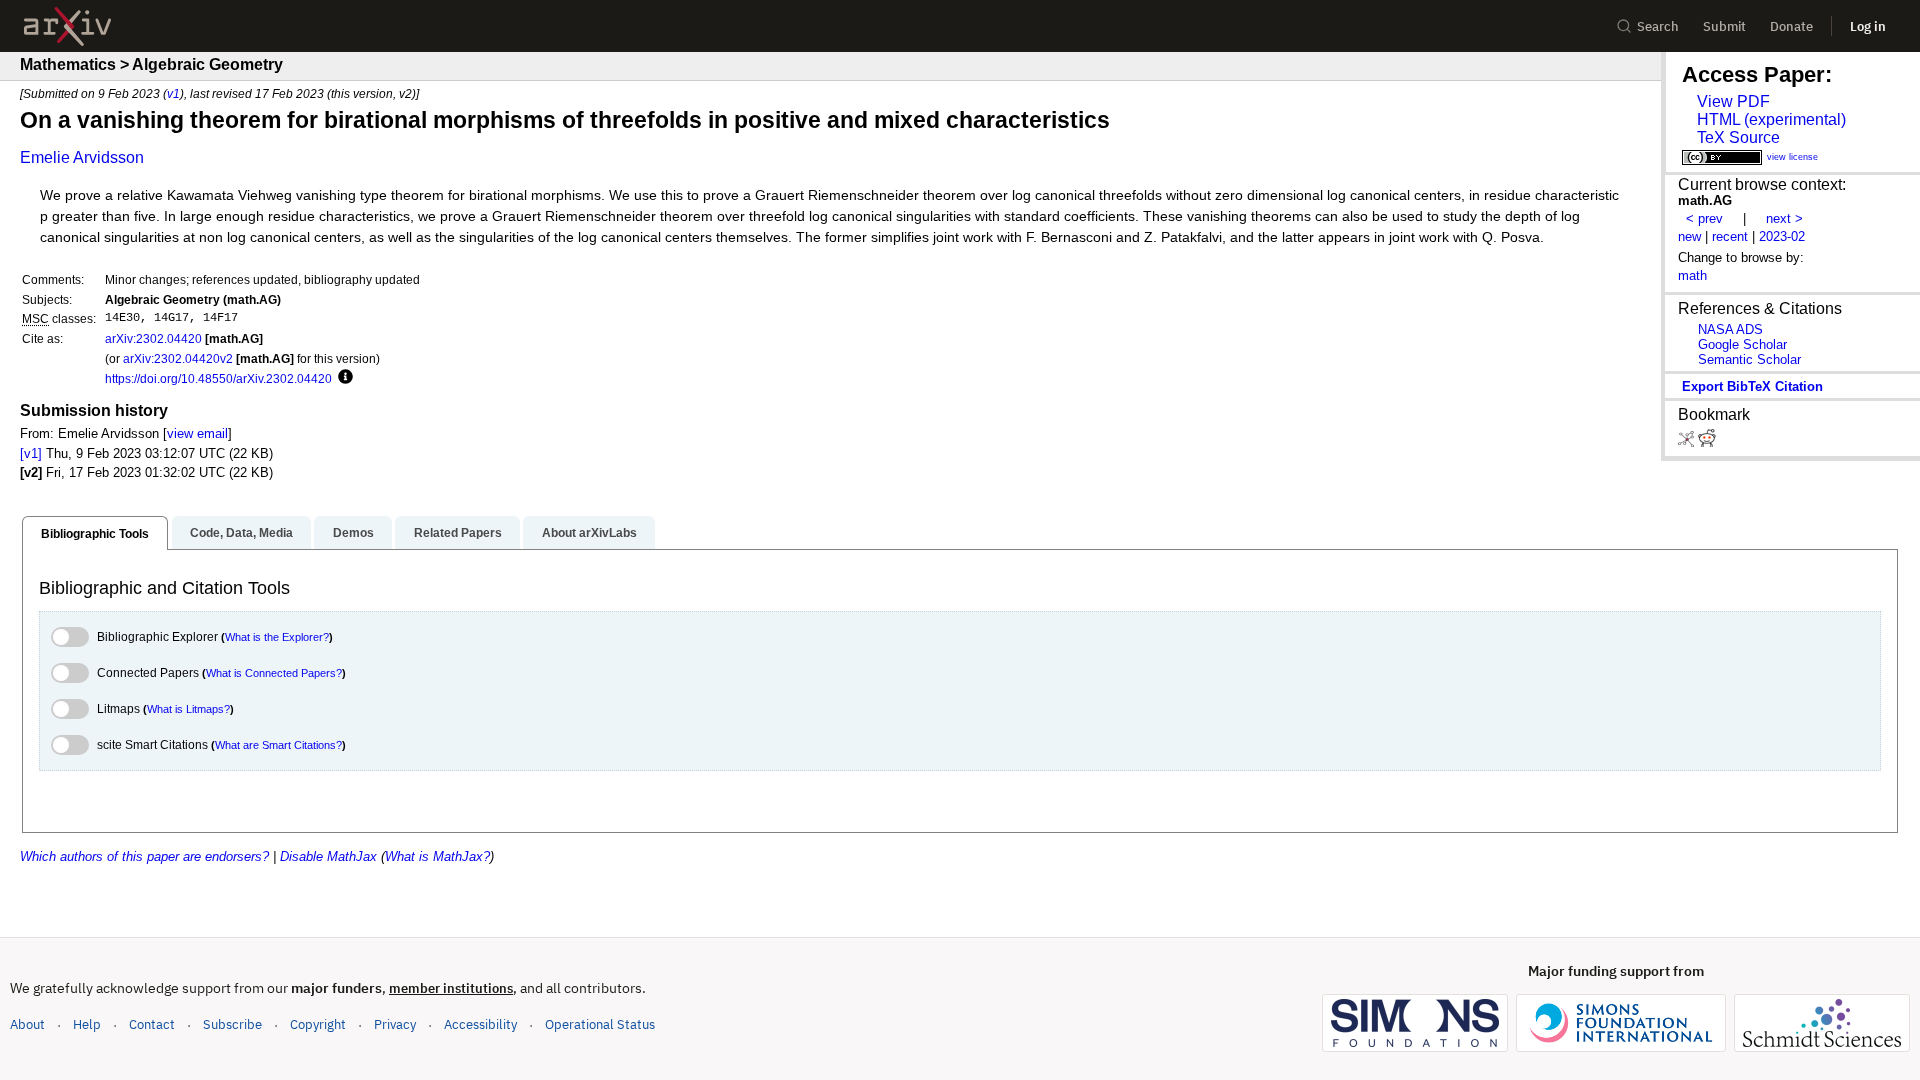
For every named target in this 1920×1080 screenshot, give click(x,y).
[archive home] (67, 26)
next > (1784, 218)
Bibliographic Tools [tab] (95, 534)
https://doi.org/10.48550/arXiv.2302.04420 (218, 378)
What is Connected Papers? (274, 673)
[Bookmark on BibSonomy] (1688, 442)
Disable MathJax (328, 856)
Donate (1791, 26)
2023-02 (1782, 236)
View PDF (1733, 101)
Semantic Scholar (1749, 359)
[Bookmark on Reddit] (1707, 442)
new (1689, 236)
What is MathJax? (437, 856)
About (27, 1024)
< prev (1704, 218)
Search (1658, 26)
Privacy (395, 1024)
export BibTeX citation (1752, 386)
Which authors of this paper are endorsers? (144, 856)
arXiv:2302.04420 (153, 338)
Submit (1724, 26)
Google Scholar (1742, 344)
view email (197, 433)
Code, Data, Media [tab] (241, 533)
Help (87, 1024)
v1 (173, 93)
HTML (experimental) (1771, 119)
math (1692, 275)
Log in (1868, 26)
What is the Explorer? (277, 637)
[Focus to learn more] (342, 378)
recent (1730, 236)
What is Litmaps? (188, 709)
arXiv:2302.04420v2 (178, 358)
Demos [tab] (353, 533)
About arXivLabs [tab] (589, 533)
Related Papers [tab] (458, 533)
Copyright (318, 1024)
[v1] (31, 453)
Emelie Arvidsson (82, 157)
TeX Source (1738, 137)
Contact (152, 1024)
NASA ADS (1730, 329)
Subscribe (232, 1024)
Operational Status (600, 1024)
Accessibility (480, 1024)
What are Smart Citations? (278, 745)
